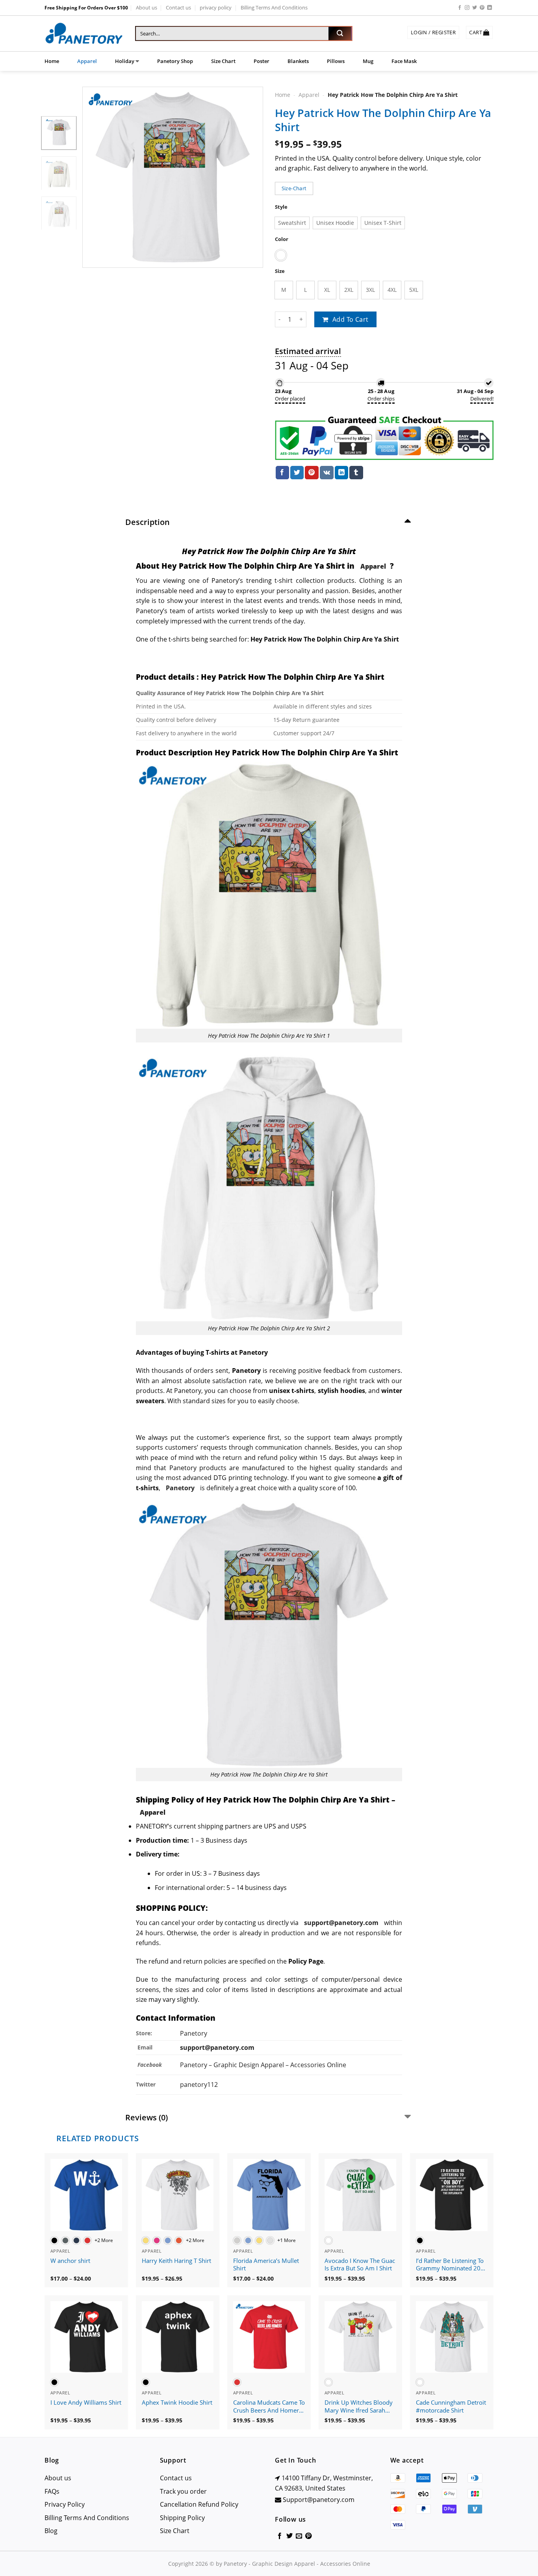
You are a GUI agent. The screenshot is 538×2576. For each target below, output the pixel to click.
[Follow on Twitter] (475, 8)
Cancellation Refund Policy (199, 2504)
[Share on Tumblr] (356, 473)
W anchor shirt (70, 2261)
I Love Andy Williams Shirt (86, 2403)
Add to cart (351, 319)
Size (280, 271)
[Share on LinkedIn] (341, 473)
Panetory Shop (175, 61)
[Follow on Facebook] (460, 8)
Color (282, 239)
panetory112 (199, 2085)
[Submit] (340, 33)
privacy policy (216, 7)
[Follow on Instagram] (467, 8)
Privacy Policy (65, 2504)
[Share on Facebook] (282, 473)
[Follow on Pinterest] (482, 8)
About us (147, 7)
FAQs (52, 2491)
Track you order (183, 2491)
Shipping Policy (182, 2518)
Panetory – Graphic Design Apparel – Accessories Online (263, 2065)
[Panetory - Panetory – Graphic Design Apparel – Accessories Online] (84, 34)
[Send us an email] (299, 2536)
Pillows (336, 61)
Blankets (298, 61)
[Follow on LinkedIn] (490, 8)
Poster (262, 61)
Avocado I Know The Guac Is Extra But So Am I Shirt (360, 2265)
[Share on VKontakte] (327, 473)
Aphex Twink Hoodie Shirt (177, 2403)
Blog (51, 2531)
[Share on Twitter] (297, 473)
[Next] (250, 177)
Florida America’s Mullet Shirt (266, 2265)
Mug (368, 61)
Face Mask (404, 61)
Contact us (178, 7)
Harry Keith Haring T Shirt (176, 2261)
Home (52, 61)
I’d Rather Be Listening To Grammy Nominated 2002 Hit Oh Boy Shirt (452, 2265)
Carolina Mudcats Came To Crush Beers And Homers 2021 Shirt (269, 2407)
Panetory (194, 2033)
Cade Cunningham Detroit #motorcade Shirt (451, 2406)
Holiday (125, 61)
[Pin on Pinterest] (312, 473)
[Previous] (96, 177)
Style (281, 207)
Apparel (87, 61)
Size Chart (223, 61)
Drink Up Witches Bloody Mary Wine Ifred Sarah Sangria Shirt (359, 2407)
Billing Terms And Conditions (274, 7)
